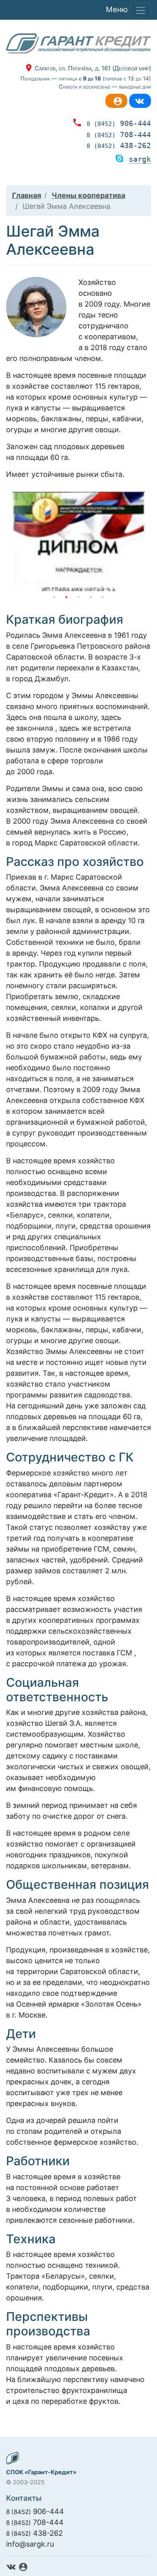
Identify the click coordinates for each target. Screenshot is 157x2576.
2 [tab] (66, 597)
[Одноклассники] (116, 101)
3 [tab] (78, 597)
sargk (140, 159)
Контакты (24, 2498)
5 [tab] (103, 597)
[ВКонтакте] (140, 101)
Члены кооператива (88, 195)
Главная (27, 195)
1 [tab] (54, 597)
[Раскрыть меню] (140, 10)
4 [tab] (91, 597)
